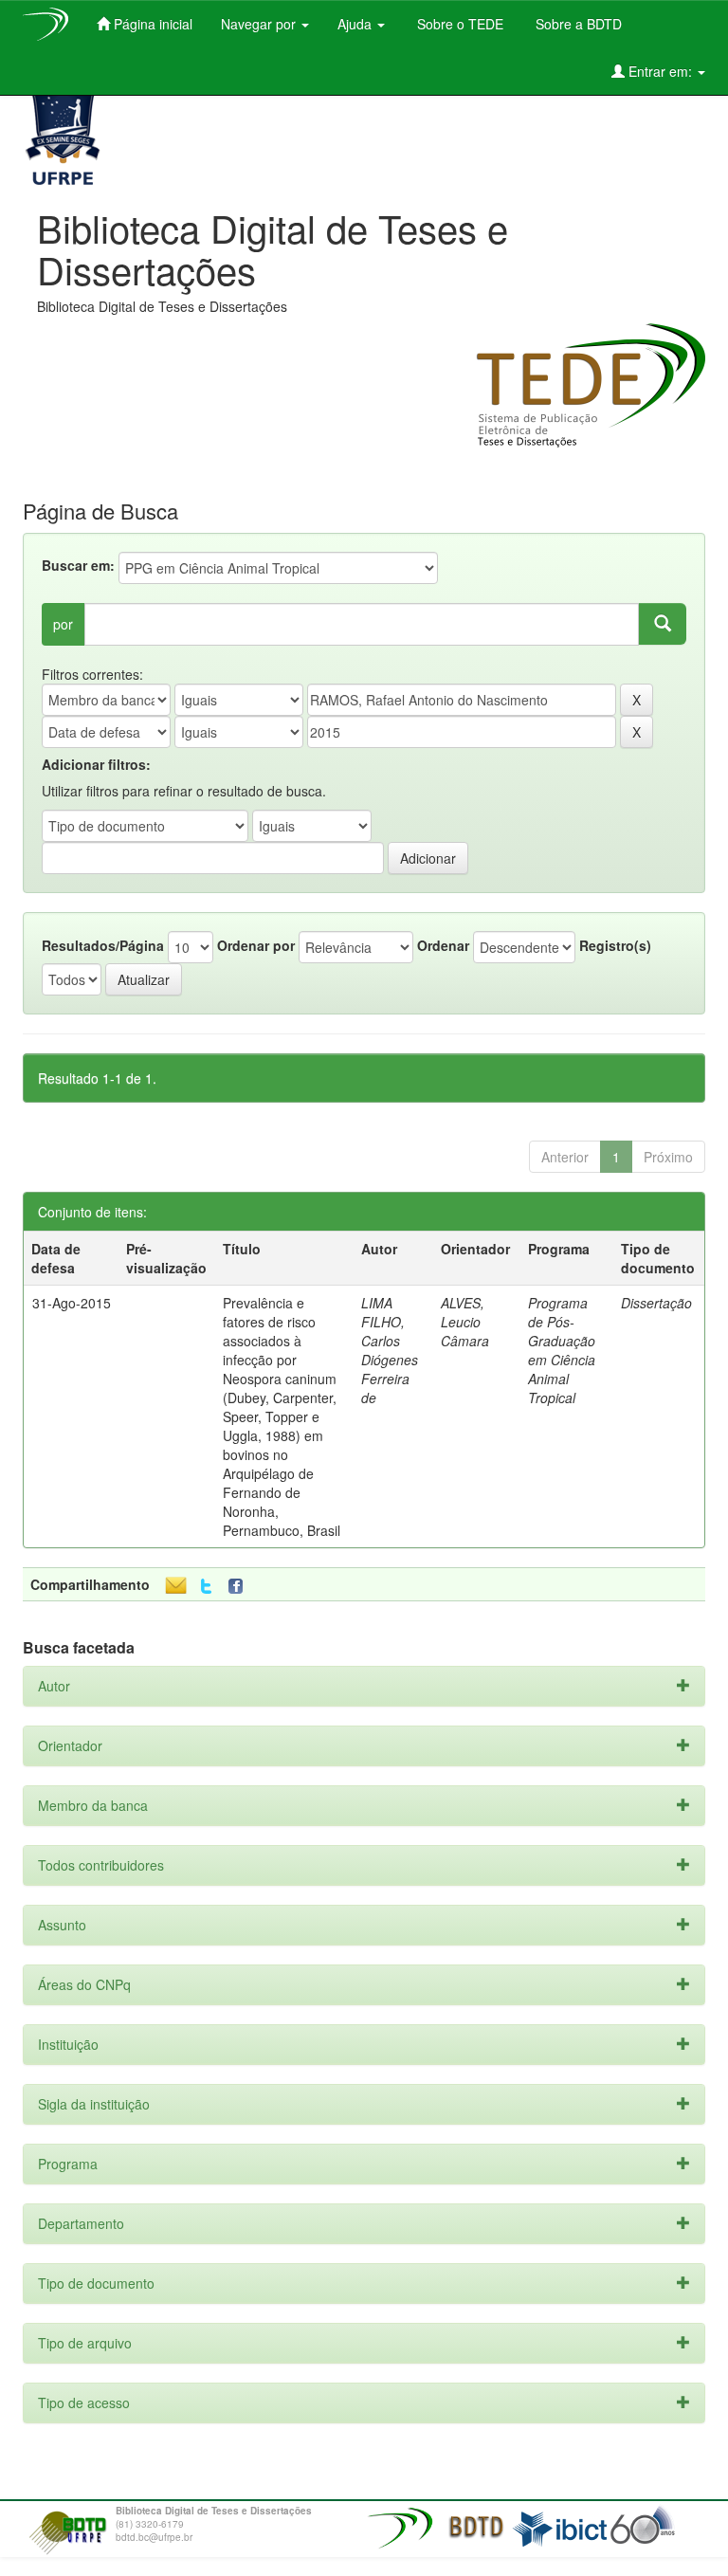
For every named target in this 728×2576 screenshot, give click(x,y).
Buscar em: (78, 565)
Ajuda (356, 24)
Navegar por (260, 24)
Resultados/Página (103, 945)
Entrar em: (660, 71)
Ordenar (443, 945)
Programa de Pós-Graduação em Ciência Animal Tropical (562, 1350)
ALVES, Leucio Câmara (465, 1322)
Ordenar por (256, 945)
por (63, 624)
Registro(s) (615, 945)
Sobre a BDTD (577, 24)
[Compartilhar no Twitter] (206, 1587)
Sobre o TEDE (458, 24)
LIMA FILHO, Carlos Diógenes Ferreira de (390, 1350)
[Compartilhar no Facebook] (240, 1587)
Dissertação (656, 1303)
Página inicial (151, 24)
